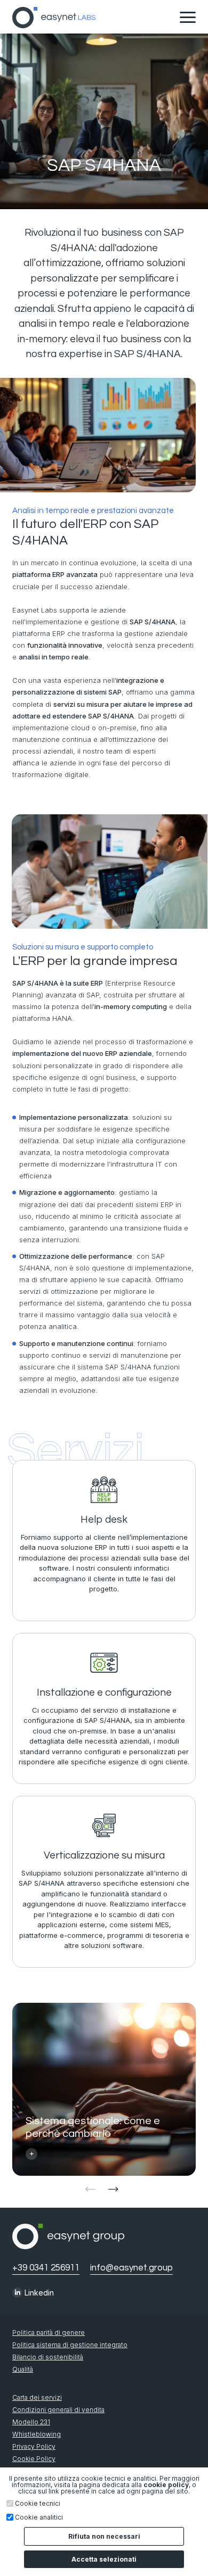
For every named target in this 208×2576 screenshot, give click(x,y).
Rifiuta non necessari (104, 2536)
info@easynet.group (131, 2268)
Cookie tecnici (38, 2504)
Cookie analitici (39, 2517)
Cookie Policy (34, 2459)
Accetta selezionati (104, 2559)
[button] (115, 2199)
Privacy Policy (34, 2447)
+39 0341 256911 (46, 2268)
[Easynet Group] (68, 2246)
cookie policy (166, 2485)
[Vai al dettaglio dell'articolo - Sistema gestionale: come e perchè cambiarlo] (104, 2089)
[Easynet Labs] (54, 18)
